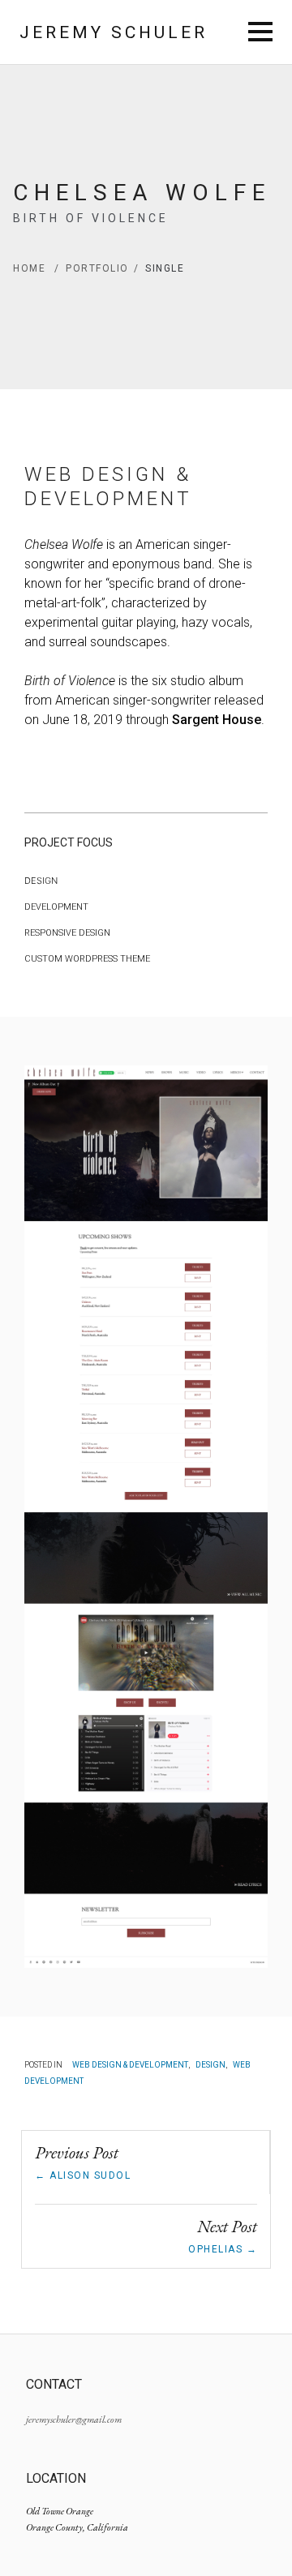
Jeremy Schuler (114, 32)
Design (210, 2065)
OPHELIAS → (223, 2249)
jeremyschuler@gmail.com (74, 2420)
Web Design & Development (130, 2065)
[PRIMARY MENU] (260, 32)
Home (36, 268)
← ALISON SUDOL (83, 2175)
